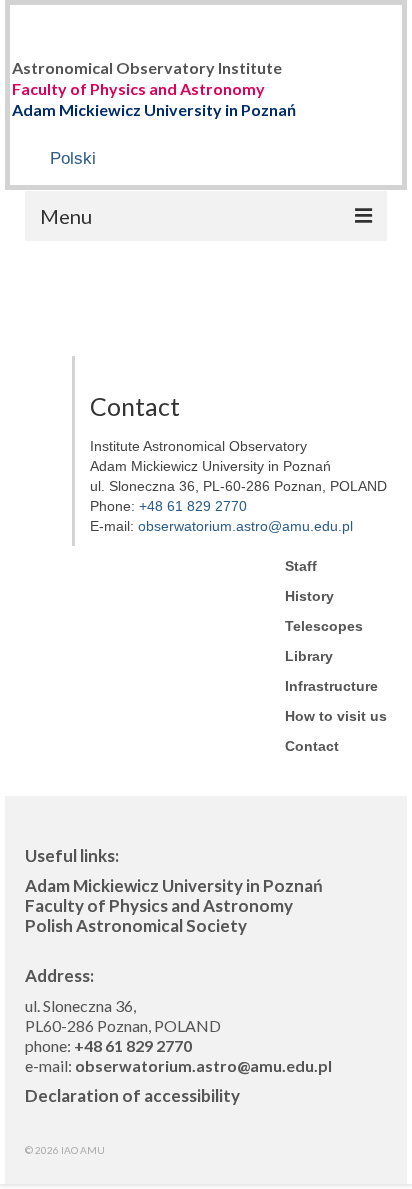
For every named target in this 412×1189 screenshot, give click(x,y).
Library (309, 656)
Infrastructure (331, 686)
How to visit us (336, 716)
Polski (73, 158)
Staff (301, 566)
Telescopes (324, 626)
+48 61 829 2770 (193, 506)
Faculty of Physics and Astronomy (138, 88)
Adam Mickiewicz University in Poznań (154, 109)
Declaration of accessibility (132, 1095)
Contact (312, 746)
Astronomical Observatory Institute (147, 67)
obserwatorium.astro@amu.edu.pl (245, 526)
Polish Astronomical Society (136, 925)
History (309, 596)
